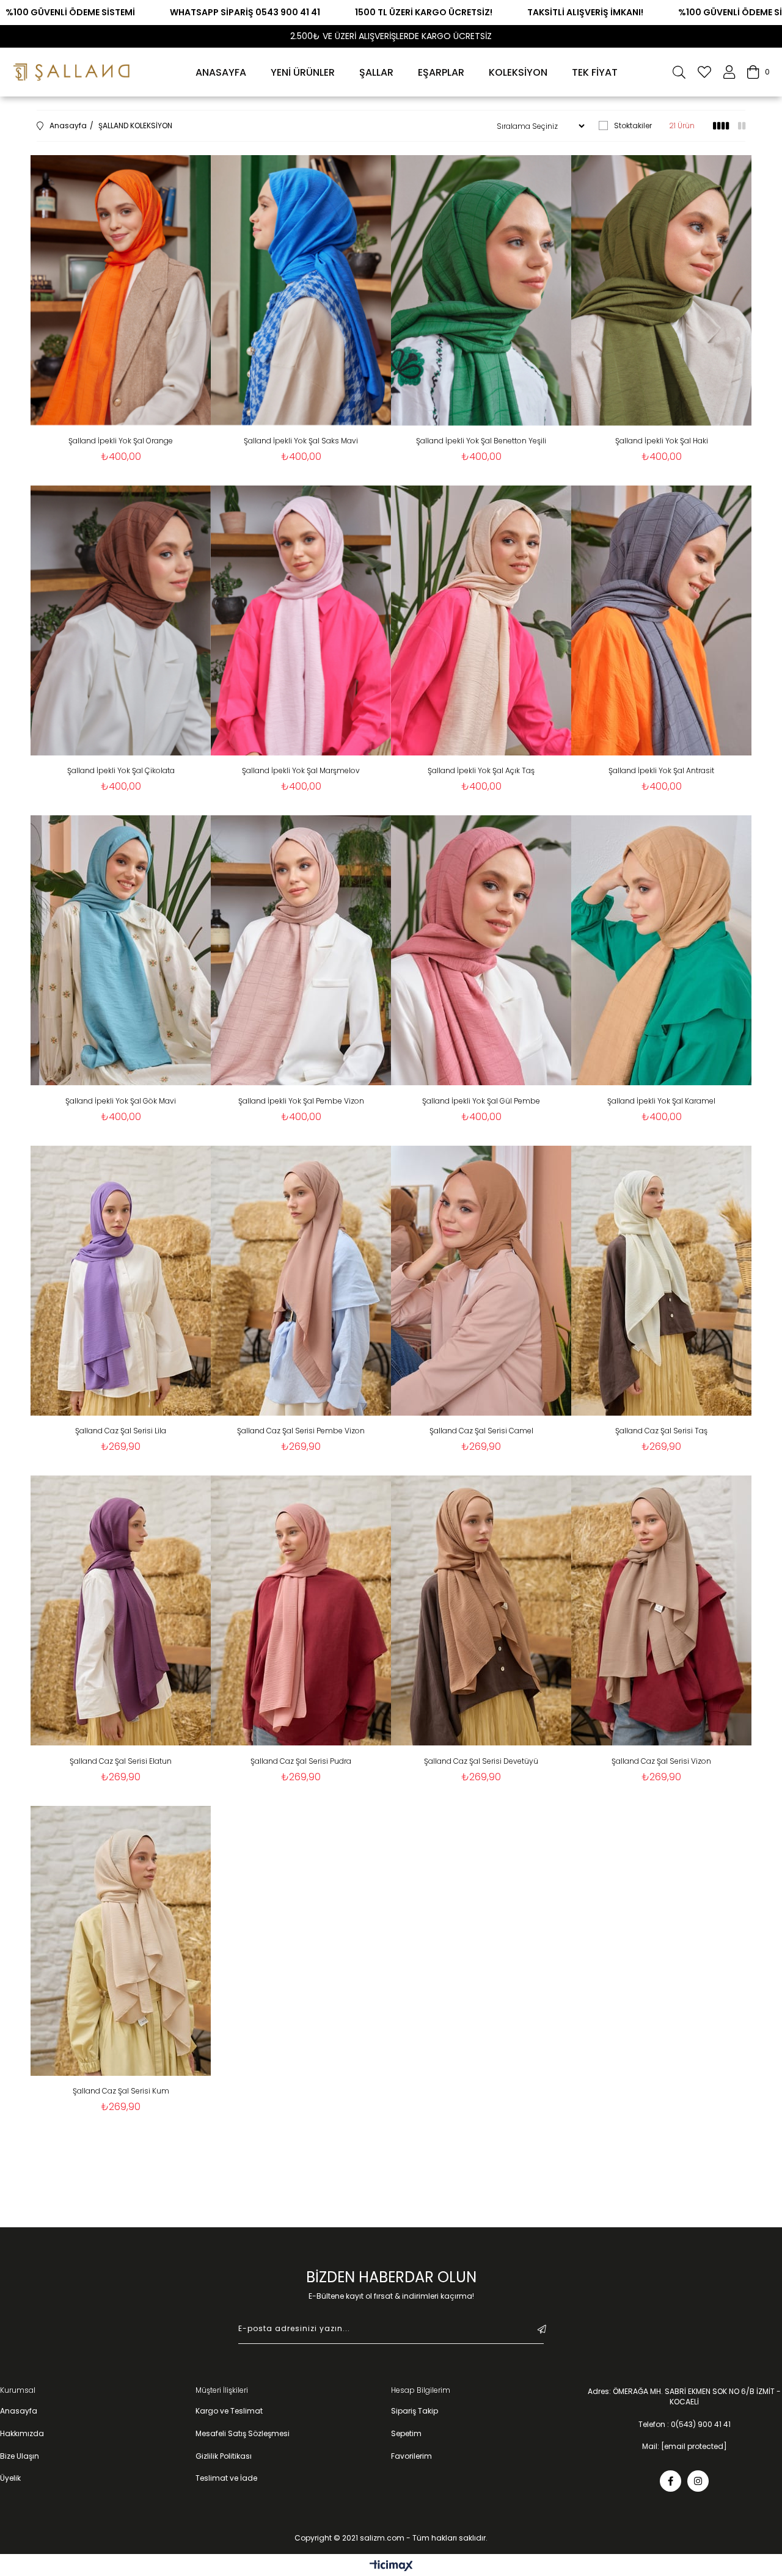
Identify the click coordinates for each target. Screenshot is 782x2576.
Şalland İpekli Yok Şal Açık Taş (481, 770)
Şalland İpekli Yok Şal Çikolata (121, 770)
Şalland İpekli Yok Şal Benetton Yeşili (481, 441)
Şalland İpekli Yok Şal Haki (662, 441)
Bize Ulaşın (20, 2456)
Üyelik (10, 2478)
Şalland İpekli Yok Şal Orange (121, 441)
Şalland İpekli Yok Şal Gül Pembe (481, 1101)
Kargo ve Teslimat (229, 2411)
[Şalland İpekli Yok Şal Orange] (121, 290)
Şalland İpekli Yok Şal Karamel (661, 1101)
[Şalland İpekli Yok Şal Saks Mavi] (301, 290)
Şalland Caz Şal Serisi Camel (481, 1431)
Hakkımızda (22, 2434)
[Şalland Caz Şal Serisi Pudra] (301, 1611)
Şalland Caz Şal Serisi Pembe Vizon (301, 1431)
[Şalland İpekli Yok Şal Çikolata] (121, 621)
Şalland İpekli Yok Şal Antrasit (661, 770)
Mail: (685, 2447)
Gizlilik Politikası (224, 2456)
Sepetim (406, 2434)
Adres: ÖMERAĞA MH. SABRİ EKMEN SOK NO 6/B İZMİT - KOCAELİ (684, 2397)
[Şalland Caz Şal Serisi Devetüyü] (481, 1611)
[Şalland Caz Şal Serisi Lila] (121, 1281)
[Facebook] (671, 2481)
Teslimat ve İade (226, 2478)
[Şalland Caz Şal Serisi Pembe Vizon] (301, 1281)
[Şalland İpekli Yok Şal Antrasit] (661, 621)
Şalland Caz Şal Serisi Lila (121, 1431)
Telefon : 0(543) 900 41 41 (685, 2425)
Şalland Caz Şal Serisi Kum (121, 2091)
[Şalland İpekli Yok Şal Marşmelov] (301, 621)
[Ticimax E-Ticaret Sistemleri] (391, 2567)
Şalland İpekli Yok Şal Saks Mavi (301, 441)
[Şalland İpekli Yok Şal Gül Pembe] (481, 951)
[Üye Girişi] (729, 72)
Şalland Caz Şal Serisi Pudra (301, 1761)
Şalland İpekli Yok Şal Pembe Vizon (301, 1101)
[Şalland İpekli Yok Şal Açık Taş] (481, 621)
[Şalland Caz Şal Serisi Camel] (481, 1281)
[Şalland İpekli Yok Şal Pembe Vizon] (301, 951)
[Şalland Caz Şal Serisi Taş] (661, 1281)
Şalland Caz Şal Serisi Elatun (121, 1761)
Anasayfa (19, 2411)
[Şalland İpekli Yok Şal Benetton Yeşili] (481, 290)
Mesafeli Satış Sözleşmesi (243, 2434)
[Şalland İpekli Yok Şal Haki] (661, 290)
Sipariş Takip (415, 2411)
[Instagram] (698, 2481)
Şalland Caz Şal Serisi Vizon (661, 1761)
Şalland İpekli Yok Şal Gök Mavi (121, 1101)
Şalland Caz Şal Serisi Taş (661, 1431)
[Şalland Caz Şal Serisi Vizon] (661, 1611)
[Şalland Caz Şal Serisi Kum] (121, 1941)
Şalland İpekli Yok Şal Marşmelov (301, 770)
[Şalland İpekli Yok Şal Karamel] (661, 951)
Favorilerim (411, 2456)
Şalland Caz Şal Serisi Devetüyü (481, 1761)
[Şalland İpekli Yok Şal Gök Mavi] (121, 951)
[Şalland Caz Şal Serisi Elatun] (121, 1611)
